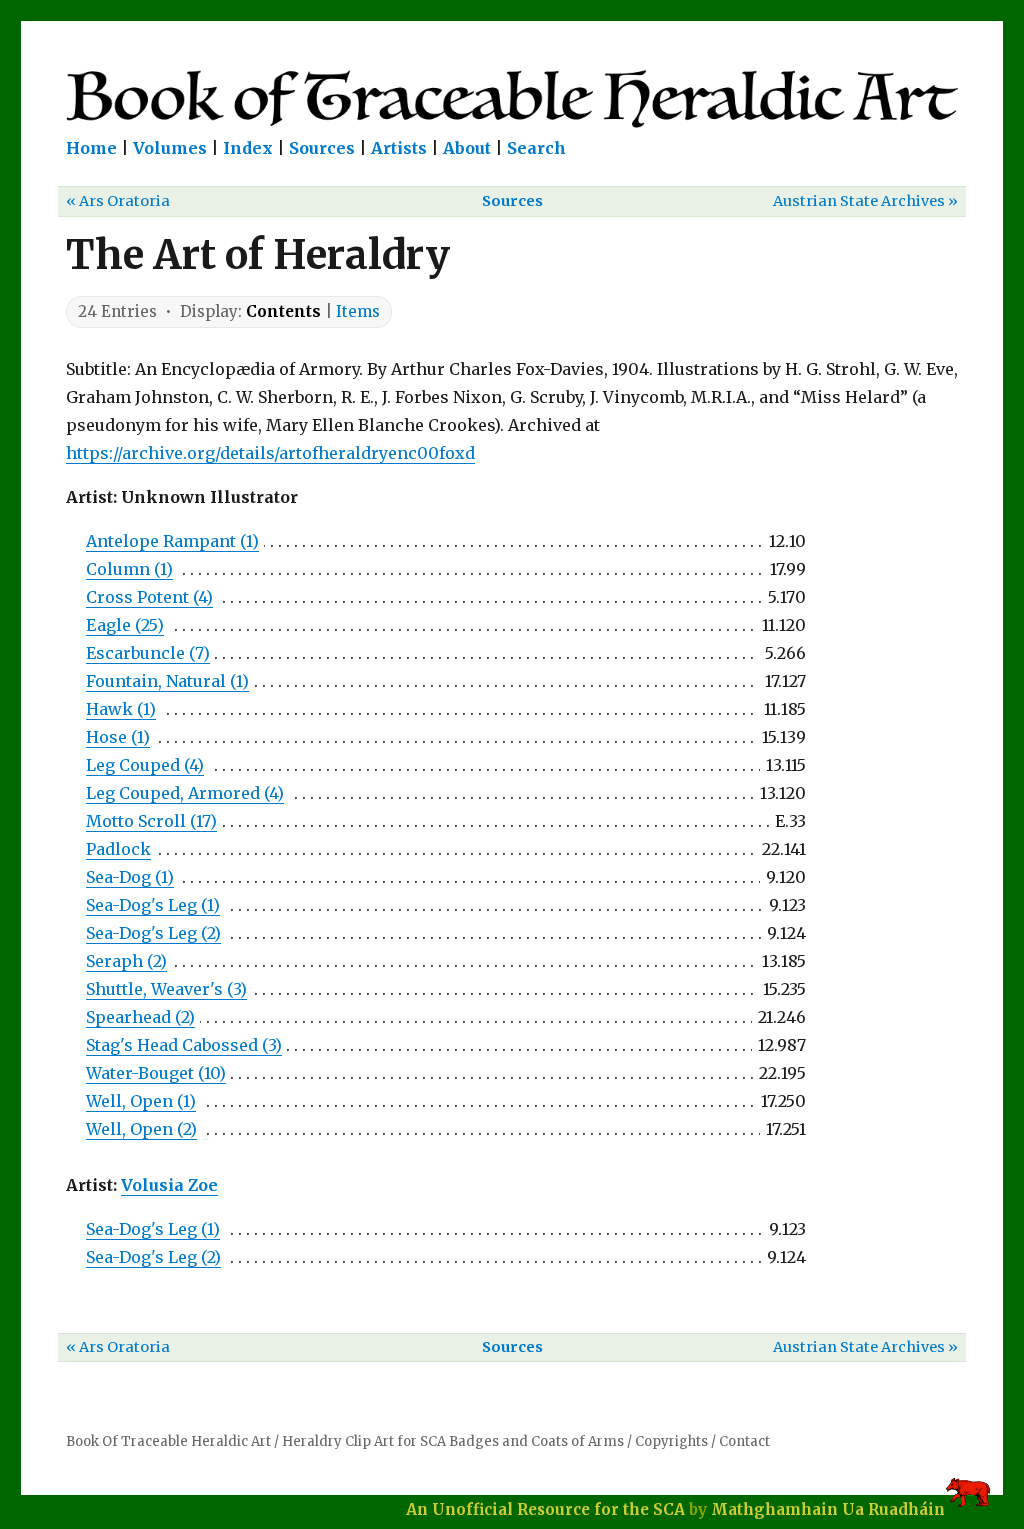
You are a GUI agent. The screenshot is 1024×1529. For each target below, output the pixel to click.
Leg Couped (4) (145, 765)
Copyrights (671, 1441)
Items (358, 311)
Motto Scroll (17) (151, 821)
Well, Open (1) (141, 1101)
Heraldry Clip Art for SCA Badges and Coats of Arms (453, 1441)
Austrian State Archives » (865, 201)
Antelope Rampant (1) (172, 541)
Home (91, 148)
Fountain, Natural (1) (167, 681)
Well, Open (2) (141, 1129)
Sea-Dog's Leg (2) (153, 933)
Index (248, 148)
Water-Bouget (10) (156, 1073)
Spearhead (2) (140, 1017)
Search (536, 148)
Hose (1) (118, 737)
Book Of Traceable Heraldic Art (168, 1441)
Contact (744, 1441)
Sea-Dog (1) (130, 877)
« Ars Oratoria (118, 201)
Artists (399, 148)
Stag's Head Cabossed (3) (184, 1045)
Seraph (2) (126, 961)
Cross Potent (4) (149, 597)
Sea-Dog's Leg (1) (153, 905)
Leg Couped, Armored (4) (185, 793)
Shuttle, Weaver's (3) (166, 989)
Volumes (170, 148)
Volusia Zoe (169, 1185)
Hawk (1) (121, 709)
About (467, 148)
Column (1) (129, 569)
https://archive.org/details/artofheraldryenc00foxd (270, 453)
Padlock (118, 849)
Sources (322, 148)
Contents (283, 311)
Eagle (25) (125, 625)
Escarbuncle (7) (148, 653)
